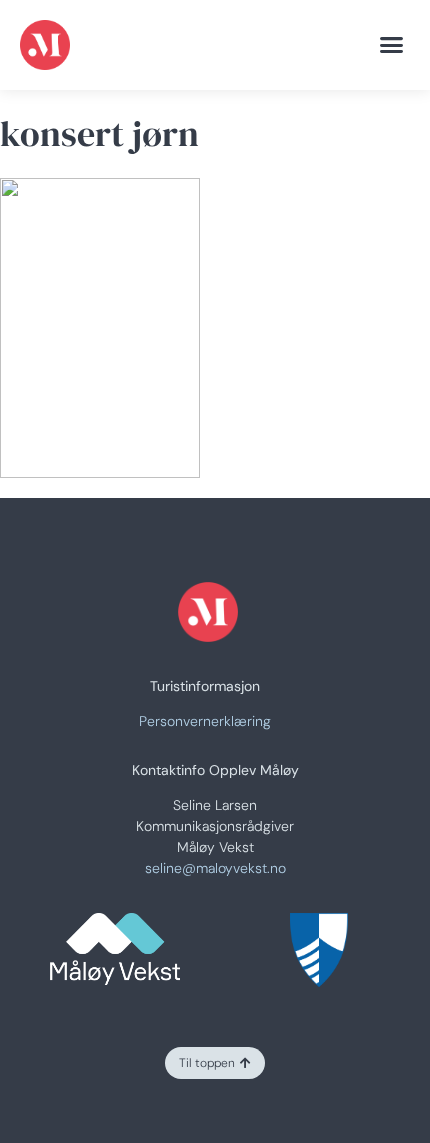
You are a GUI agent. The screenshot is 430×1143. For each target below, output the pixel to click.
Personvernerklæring (205, 721)
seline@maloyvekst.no (215, 868)
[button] (392, 45)
